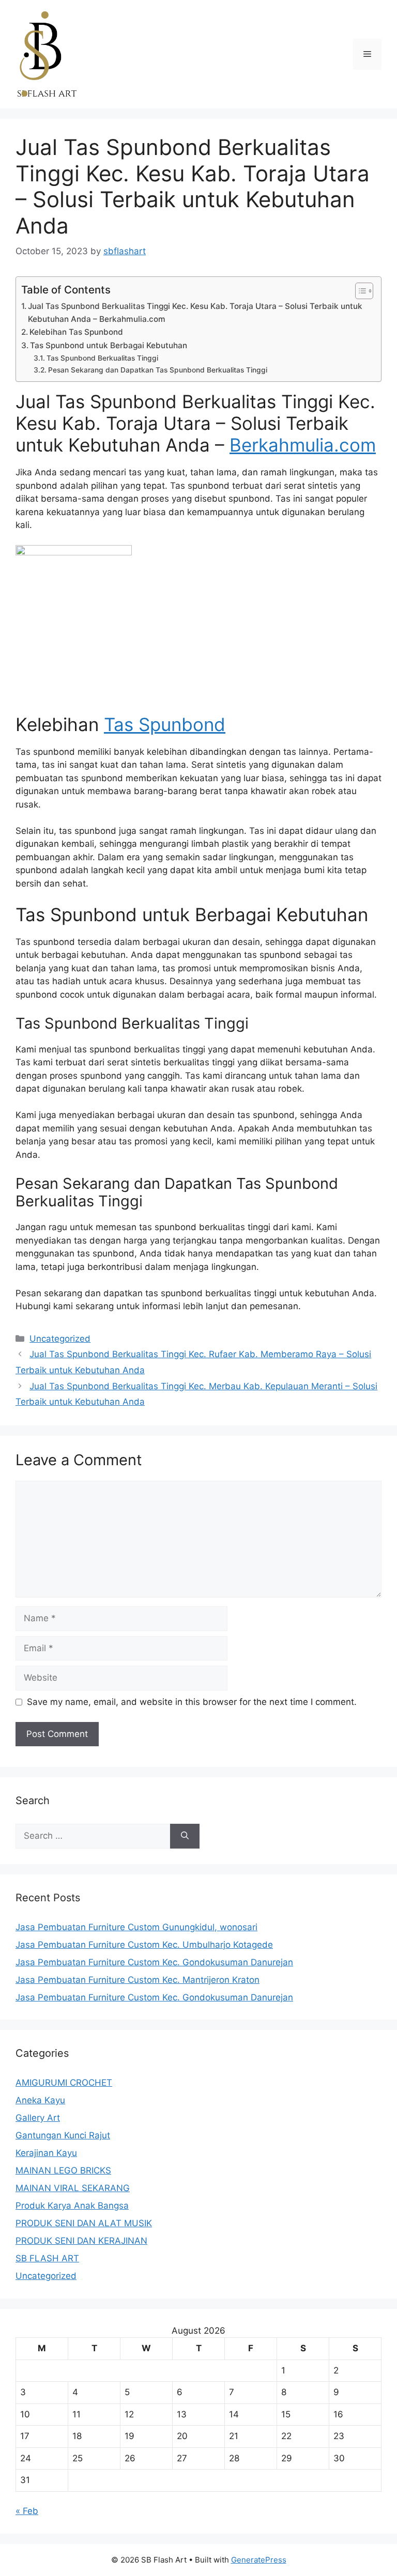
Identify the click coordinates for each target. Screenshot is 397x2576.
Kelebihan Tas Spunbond (76, 332)
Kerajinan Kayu (46, 2153)
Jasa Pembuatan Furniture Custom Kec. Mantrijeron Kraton (138, 1980)
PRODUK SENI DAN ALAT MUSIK (84, 2223)
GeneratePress (259, 2560)
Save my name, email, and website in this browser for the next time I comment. (192, 1702)
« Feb (27, 2511)
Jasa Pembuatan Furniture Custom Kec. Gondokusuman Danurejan (154, 1962)
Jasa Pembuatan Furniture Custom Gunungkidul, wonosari (136, 1927)
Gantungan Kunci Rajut (63, 2135)
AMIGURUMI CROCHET (64, 2083)
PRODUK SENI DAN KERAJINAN (81, 2241)
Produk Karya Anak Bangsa (72, 2206)
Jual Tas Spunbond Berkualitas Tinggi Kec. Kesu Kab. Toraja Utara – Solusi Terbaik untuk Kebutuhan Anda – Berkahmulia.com (195, 313)
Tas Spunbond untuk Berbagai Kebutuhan (109, 345)
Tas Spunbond (165, 724)
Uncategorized (60, 1339)
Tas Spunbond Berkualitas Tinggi (102, 358)
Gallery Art (38, 2118)
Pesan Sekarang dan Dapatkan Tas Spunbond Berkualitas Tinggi (158, 370)
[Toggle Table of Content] (359, 291)
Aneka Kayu (40, 2100)
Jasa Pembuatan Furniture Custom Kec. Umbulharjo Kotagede (144, 1945)
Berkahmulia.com (303, 445)
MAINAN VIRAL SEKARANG (73, 2188)
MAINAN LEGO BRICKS (63, 2170)
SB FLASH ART (47, 2258)
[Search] (185, 1836)
